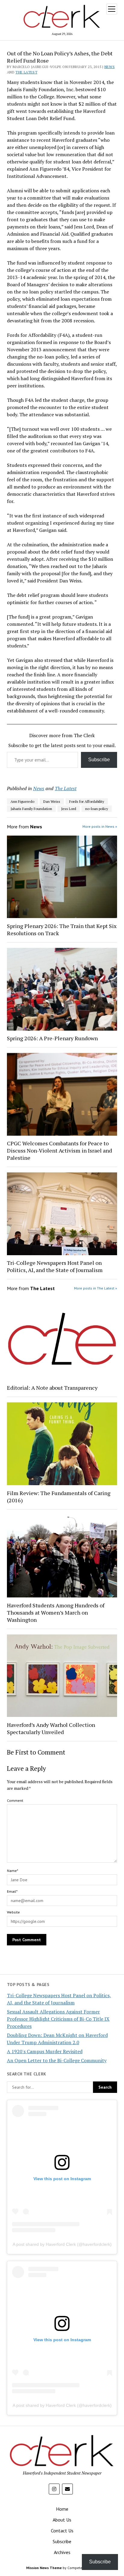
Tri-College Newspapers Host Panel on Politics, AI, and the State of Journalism (55, 1266)
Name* (12, 1871)
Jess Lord (69, 809)
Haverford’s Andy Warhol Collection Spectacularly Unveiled (51, 1728)
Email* (12, 1891)
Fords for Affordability (87, 801)
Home (62, 2509)
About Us (62, 2520)
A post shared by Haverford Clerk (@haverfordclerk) (62, 2244)
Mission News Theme (44, 2568)
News (110, 67)
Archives (62, 2552)
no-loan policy (97, 809)
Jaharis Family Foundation (31, 809)
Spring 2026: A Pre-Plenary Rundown (52, 1038)
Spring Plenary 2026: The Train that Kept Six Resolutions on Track (62, 930)
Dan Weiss (52, 801)
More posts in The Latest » (96, 1288)
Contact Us (62, 2531)
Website (13, 1912)
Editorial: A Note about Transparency (52, 1388)
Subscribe (99, 760)
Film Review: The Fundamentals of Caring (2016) (59, 1497)
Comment (15, 1800)
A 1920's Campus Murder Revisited (45, 2051)
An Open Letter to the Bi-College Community (57, 2060)
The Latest (26, 72)
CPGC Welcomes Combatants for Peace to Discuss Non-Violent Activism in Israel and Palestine (59, 1150)
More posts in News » (100, 826)
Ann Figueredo (22, 801)
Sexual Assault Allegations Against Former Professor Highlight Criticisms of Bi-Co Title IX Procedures (58, 2019)
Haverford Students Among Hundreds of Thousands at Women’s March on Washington (56, 1612)
